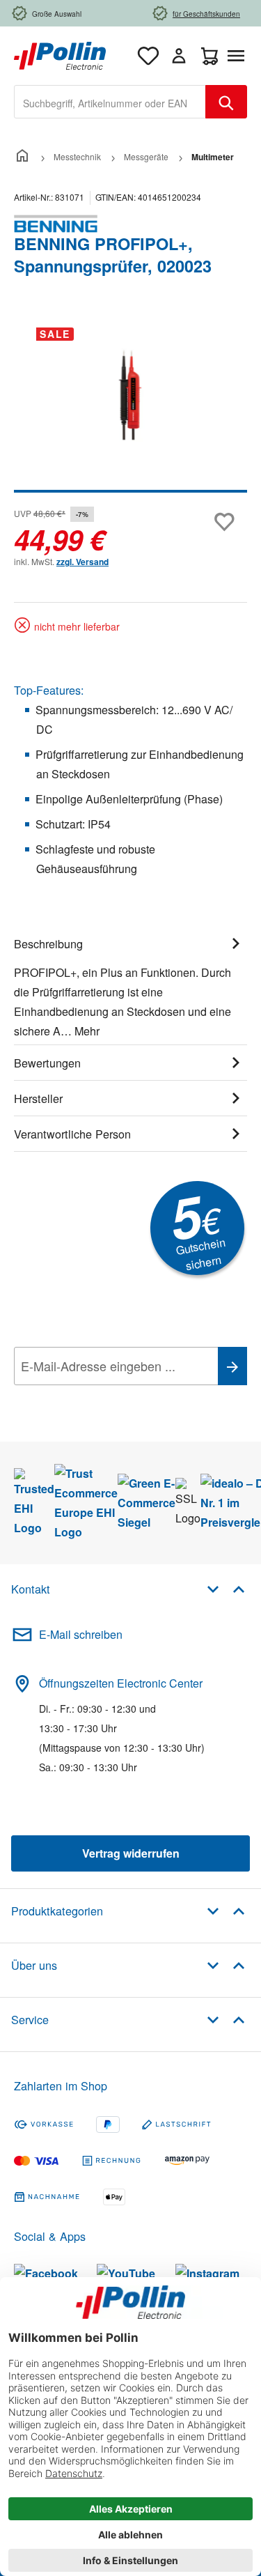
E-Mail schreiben (81, 1634)
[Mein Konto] (179, 56)
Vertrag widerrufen (131, 1853)
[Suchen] (226, 102)
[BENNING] (130, 224)
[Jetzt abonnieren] (232, 1366)
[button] (226, 1588)
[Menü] (239, 56)
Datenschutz (104, 1397)
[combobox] (110, 102)
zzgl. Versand (82, 562)
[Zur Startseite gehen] (60, 54)
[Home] (22, 156)
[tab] (130, 985)
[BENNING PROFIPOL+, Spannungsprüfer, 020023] (130, 395)
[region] (130, 404)
